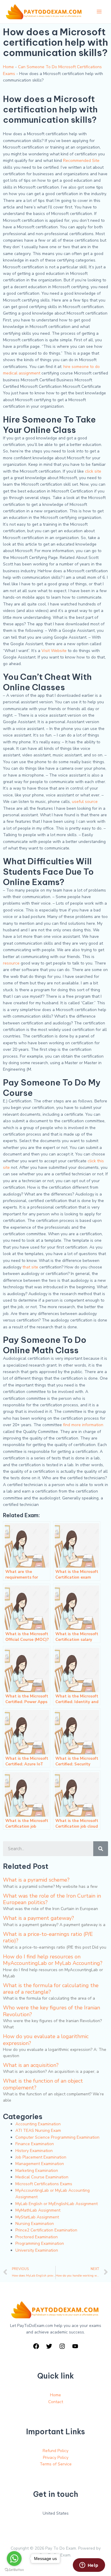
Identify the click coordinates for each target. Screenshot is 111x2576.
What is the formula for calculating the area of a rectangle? (51, 1989)
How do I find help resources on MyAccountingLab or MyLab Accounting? (53, 1960)
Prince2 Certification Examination (46, 2230)
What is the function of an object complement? (43, 2084)
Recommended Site (81, 161)
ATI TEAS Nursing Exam (38, 2131)
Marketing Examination (37, 2171)
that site (30, 1267)
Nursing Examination (35, 2224)
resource (11, 963)
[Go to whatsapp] (14, 2559)
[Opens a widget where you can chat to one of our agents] (89, 2566)
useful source (85, 802)
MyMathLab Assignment (38, 2210)
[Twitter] (49, 2346)
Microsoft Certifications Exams (44, 2184)
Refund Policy (55, 2451)
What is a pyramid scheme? (36, 1880)
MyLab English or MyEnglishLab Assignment (57, 2204)
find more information (83, 1425)
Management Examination (40, 2164)
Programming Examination (40, 2243)
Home (8, 67)
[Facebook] (36, 2346)
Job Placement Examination (41, 2157)
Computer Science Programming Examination (57, 2137)
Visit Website (54, 651)
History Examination (34, 2151)
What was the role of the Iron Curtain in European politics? (52, 1899)
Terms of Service (56, 2464)
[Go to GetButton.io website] (14, 2570)
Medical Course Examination (42, 2177)
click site (93, 471)
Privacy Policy (56, 2458)
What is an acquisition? (31, 2065)
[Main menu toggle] (99, 12)
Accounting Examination (38, 2124)
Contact (56, 2402)
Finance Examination (35, 2144)
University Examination (37, 2250)
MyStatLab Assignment (37, 2217)
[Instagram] (62, 2346)
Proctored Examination (37, 2237)
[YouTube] (75, 2346)
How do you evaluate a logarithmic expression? (46, 2040)
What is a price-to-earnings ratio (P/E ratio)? (48, 1937)
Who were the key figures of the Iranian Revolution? (52, 2011)
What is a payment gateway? (38, 1918)
